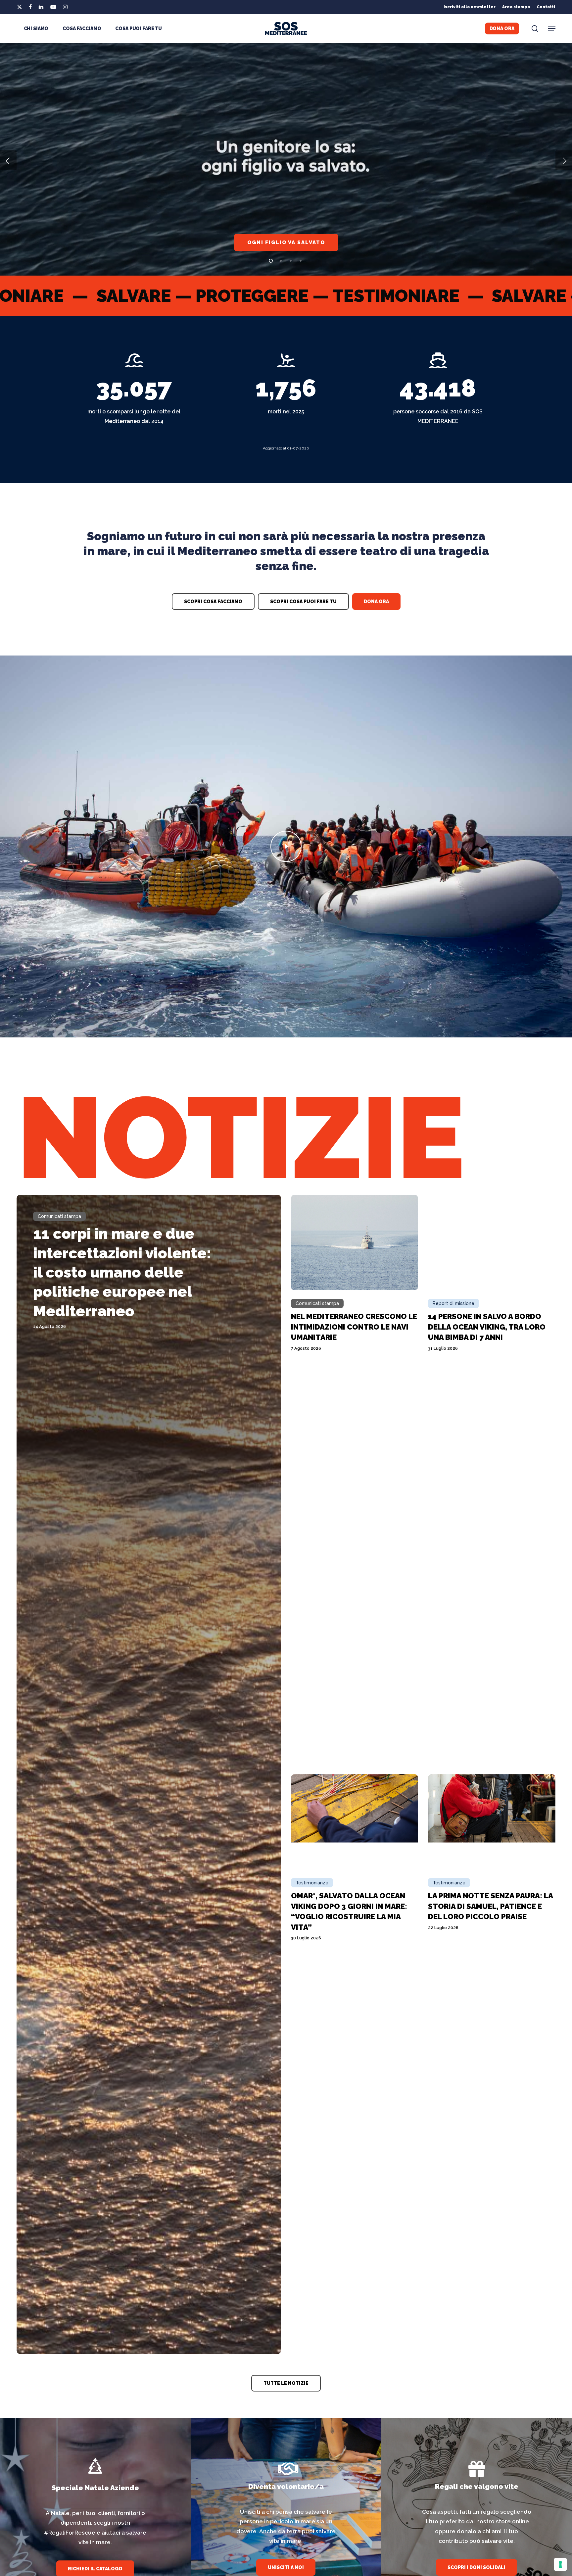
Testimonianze (312, 1883)
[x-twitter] (20, 7)
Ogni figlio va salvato (286, 242)
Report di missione (453, 1303)
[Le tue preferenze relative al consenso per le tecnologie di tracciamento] (560, 2564)
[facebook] (30, 7)
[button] (552, 29)
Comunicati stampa (59, 1216)
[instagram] (65, 7)
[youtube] (53, 7)
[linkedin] (41, 7)
